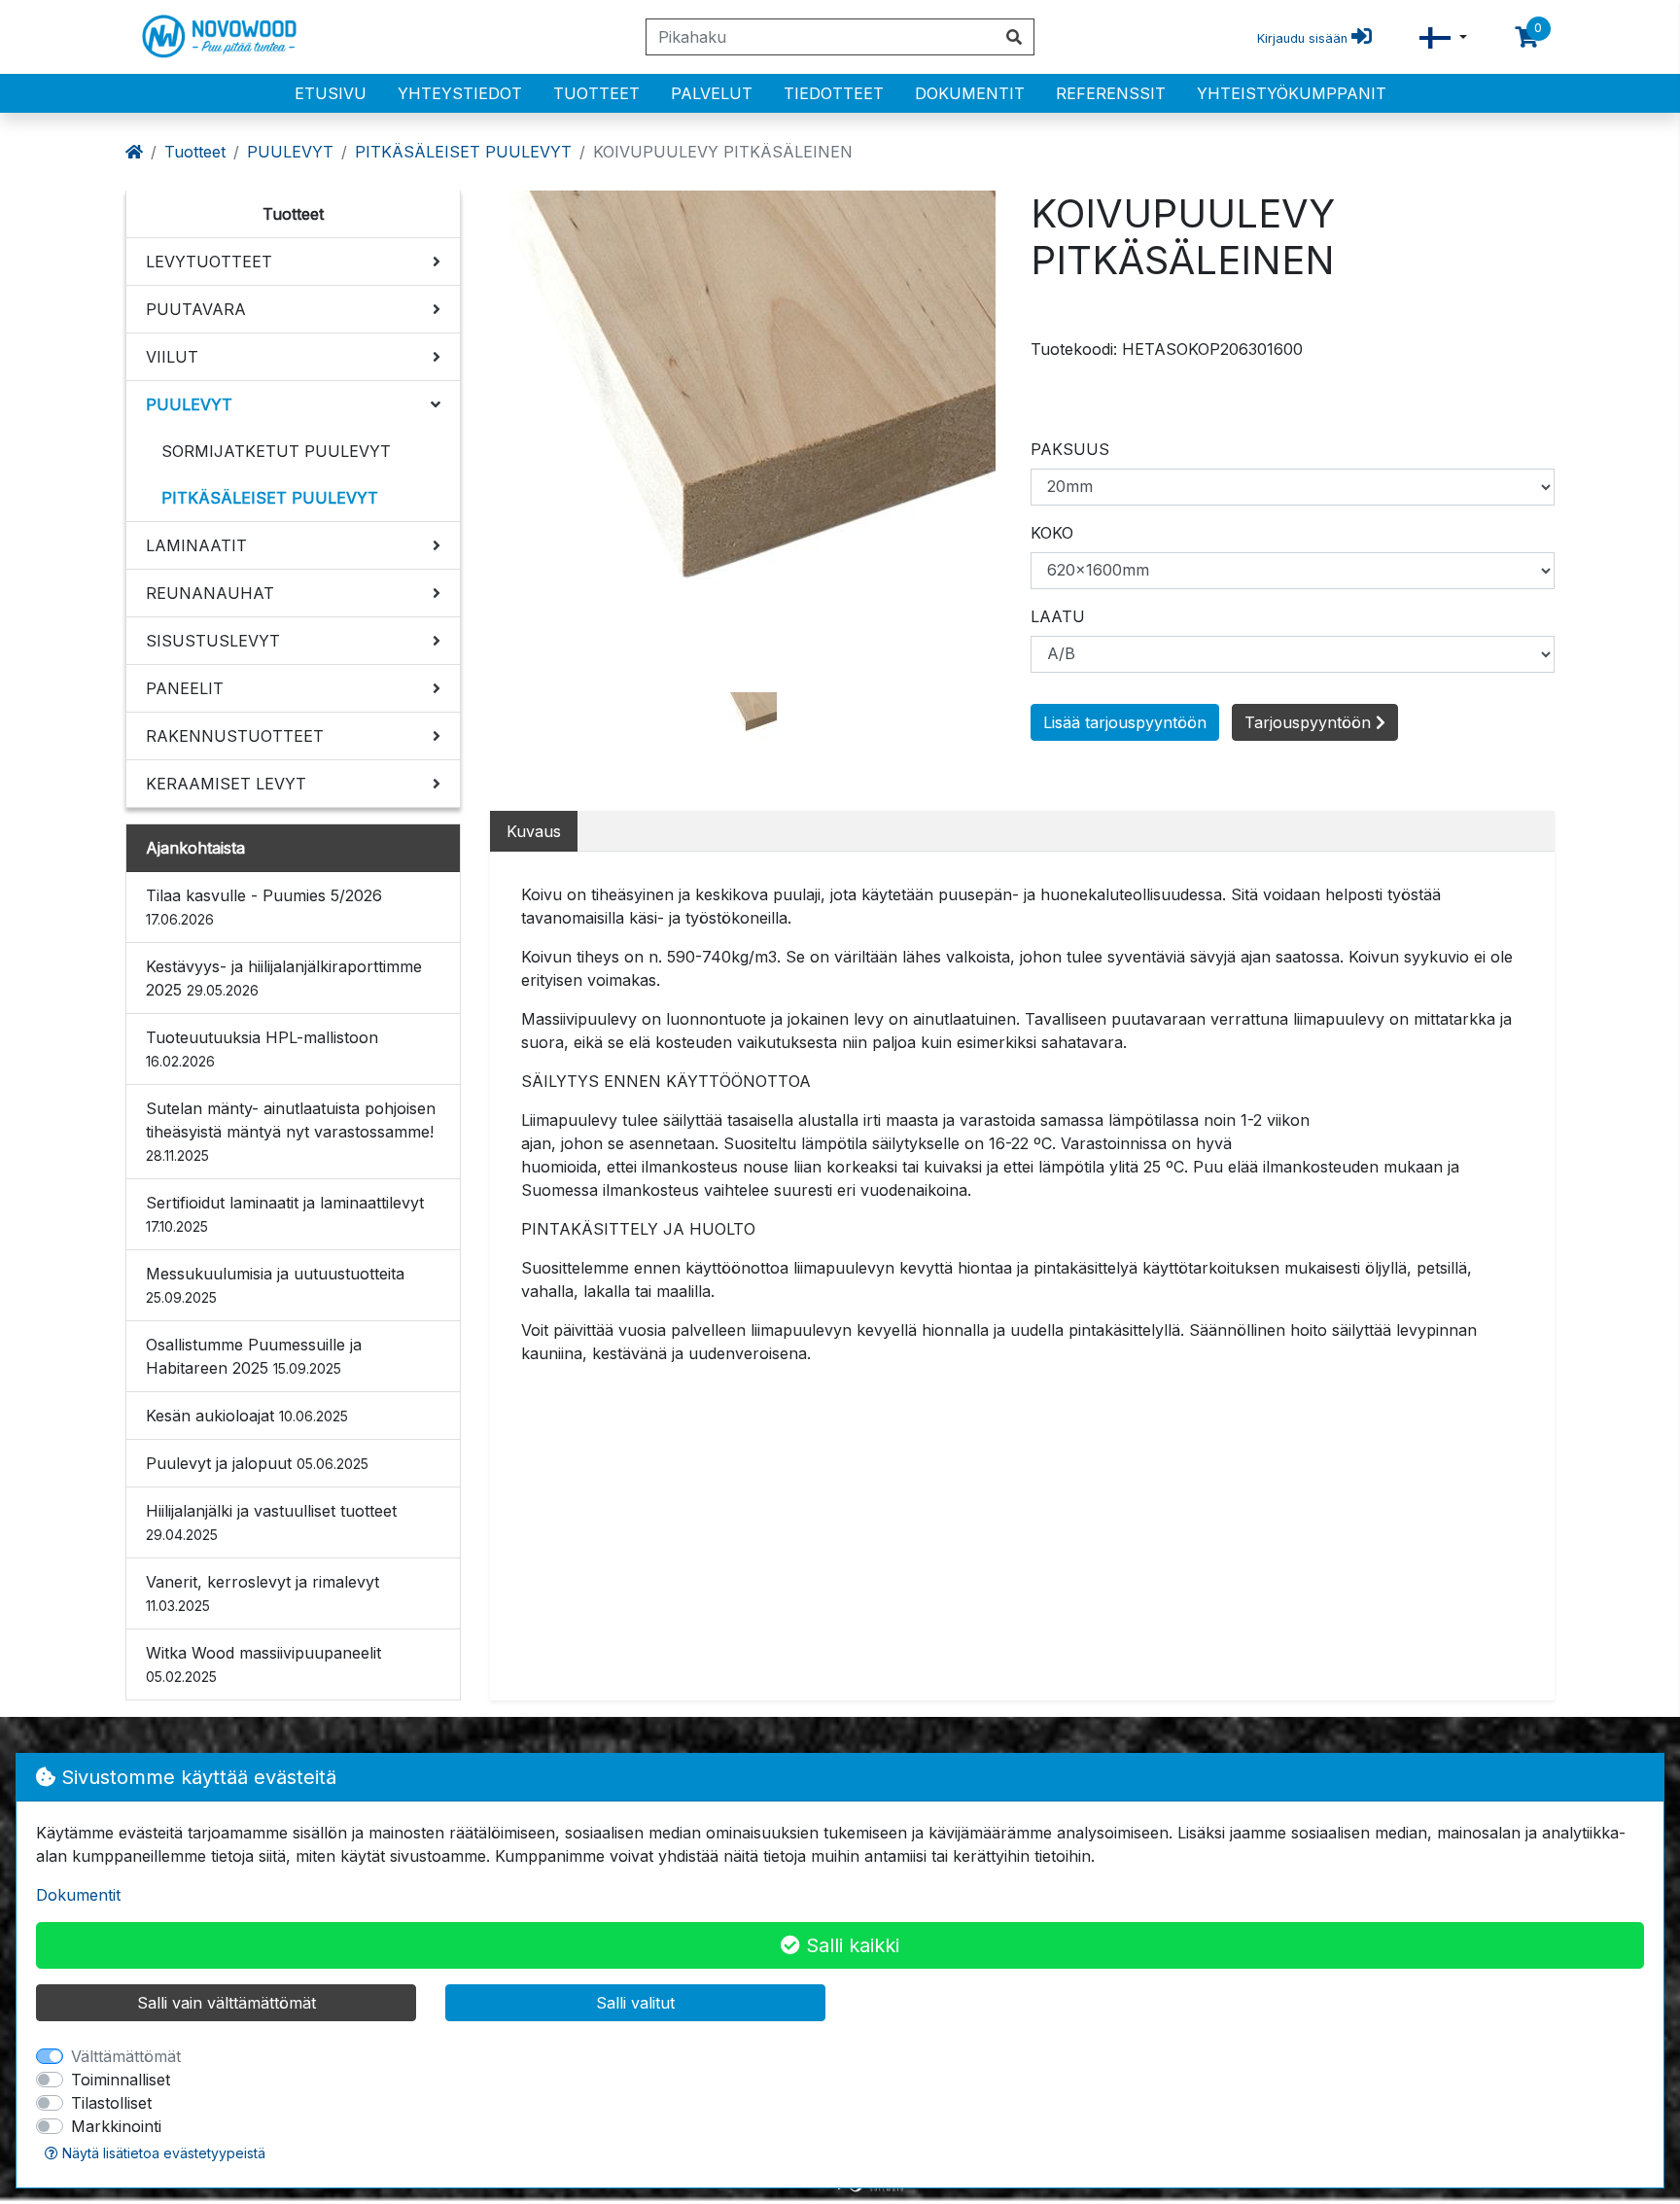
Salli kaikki (850, 1945)
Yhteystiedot (460, 93)
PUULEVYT (290, 152)
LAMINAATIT (196, 545)
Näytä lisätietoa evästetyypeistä (162, 2153)
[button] (1443, 37)
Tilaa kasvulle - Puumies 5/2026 (264, 907)
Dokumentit (970, 93)
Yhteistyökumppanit (1292, 93)
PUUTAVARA (196, 309)
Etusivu (331, 93)
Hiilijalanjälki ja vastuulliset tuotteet (271, 1522)
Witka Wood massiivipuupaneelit (263, 1664)
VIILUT (172, 357)
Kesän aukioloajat (247, 1416)
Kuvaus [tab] (534, 831)
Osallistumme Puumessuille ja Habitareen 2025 (254, 1356)
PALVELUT (712, 93)
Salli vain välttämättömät (227, 2003)
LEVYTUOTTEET (209, 262)
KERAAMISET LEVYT (226, 784)
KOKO (1052, 533)
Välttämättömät (126, 2056)
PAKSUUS (1070, 449)
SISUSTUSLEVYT (213, 641)
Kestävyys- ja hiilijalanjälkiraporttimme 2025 (284, 978)
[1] (752, 715)
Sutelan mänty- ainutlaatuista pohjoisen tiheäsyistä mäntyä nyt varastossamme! (291, 1131)
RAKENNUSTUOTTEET (235, 736)
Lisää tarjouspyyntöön (1125, 722)
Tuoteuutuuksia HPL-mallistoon (262, 1049)
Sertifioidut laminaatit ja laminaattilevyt (285, 1214)
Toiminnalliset (121, 2080)
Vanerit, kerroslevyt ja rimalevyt (262, 1593)
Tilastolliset (111, 2103)
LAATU (1058, 616)
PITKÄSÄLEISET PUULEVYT (463, 152)
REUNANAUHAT (210, 593)
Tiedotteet (834, 93)
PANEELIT (185, 688)
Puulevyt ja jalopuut (257, 1463)
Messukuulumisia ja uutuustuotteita (275, 1285)
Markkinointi (116, 2126)
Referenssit (1111, 93)
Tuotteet (596, 93)
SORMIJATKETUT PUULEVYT (276, 451)
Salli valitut (635, 2003)
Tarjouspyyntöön (1310, 722)
